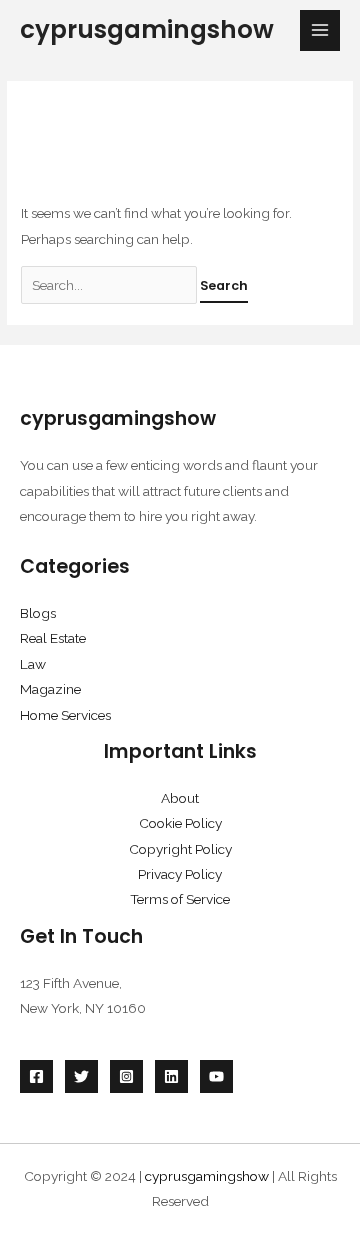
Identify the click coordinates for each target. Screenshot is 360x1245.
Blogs (38, 613)
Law (33, 664)
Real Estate (53, 638)
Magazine (50, 689)
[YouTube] (216, 1076)
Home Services (65, 715)
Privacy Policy (180, 874)
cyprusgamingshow (147, 29)
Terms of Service (180, 899)
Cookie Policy (180, 823)
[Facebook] (36, 1076)
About (180, 798)
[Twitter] (81, 1076)
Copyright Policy (180, 849)
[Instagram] (126, 1076)
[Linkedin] (171, 1076)
